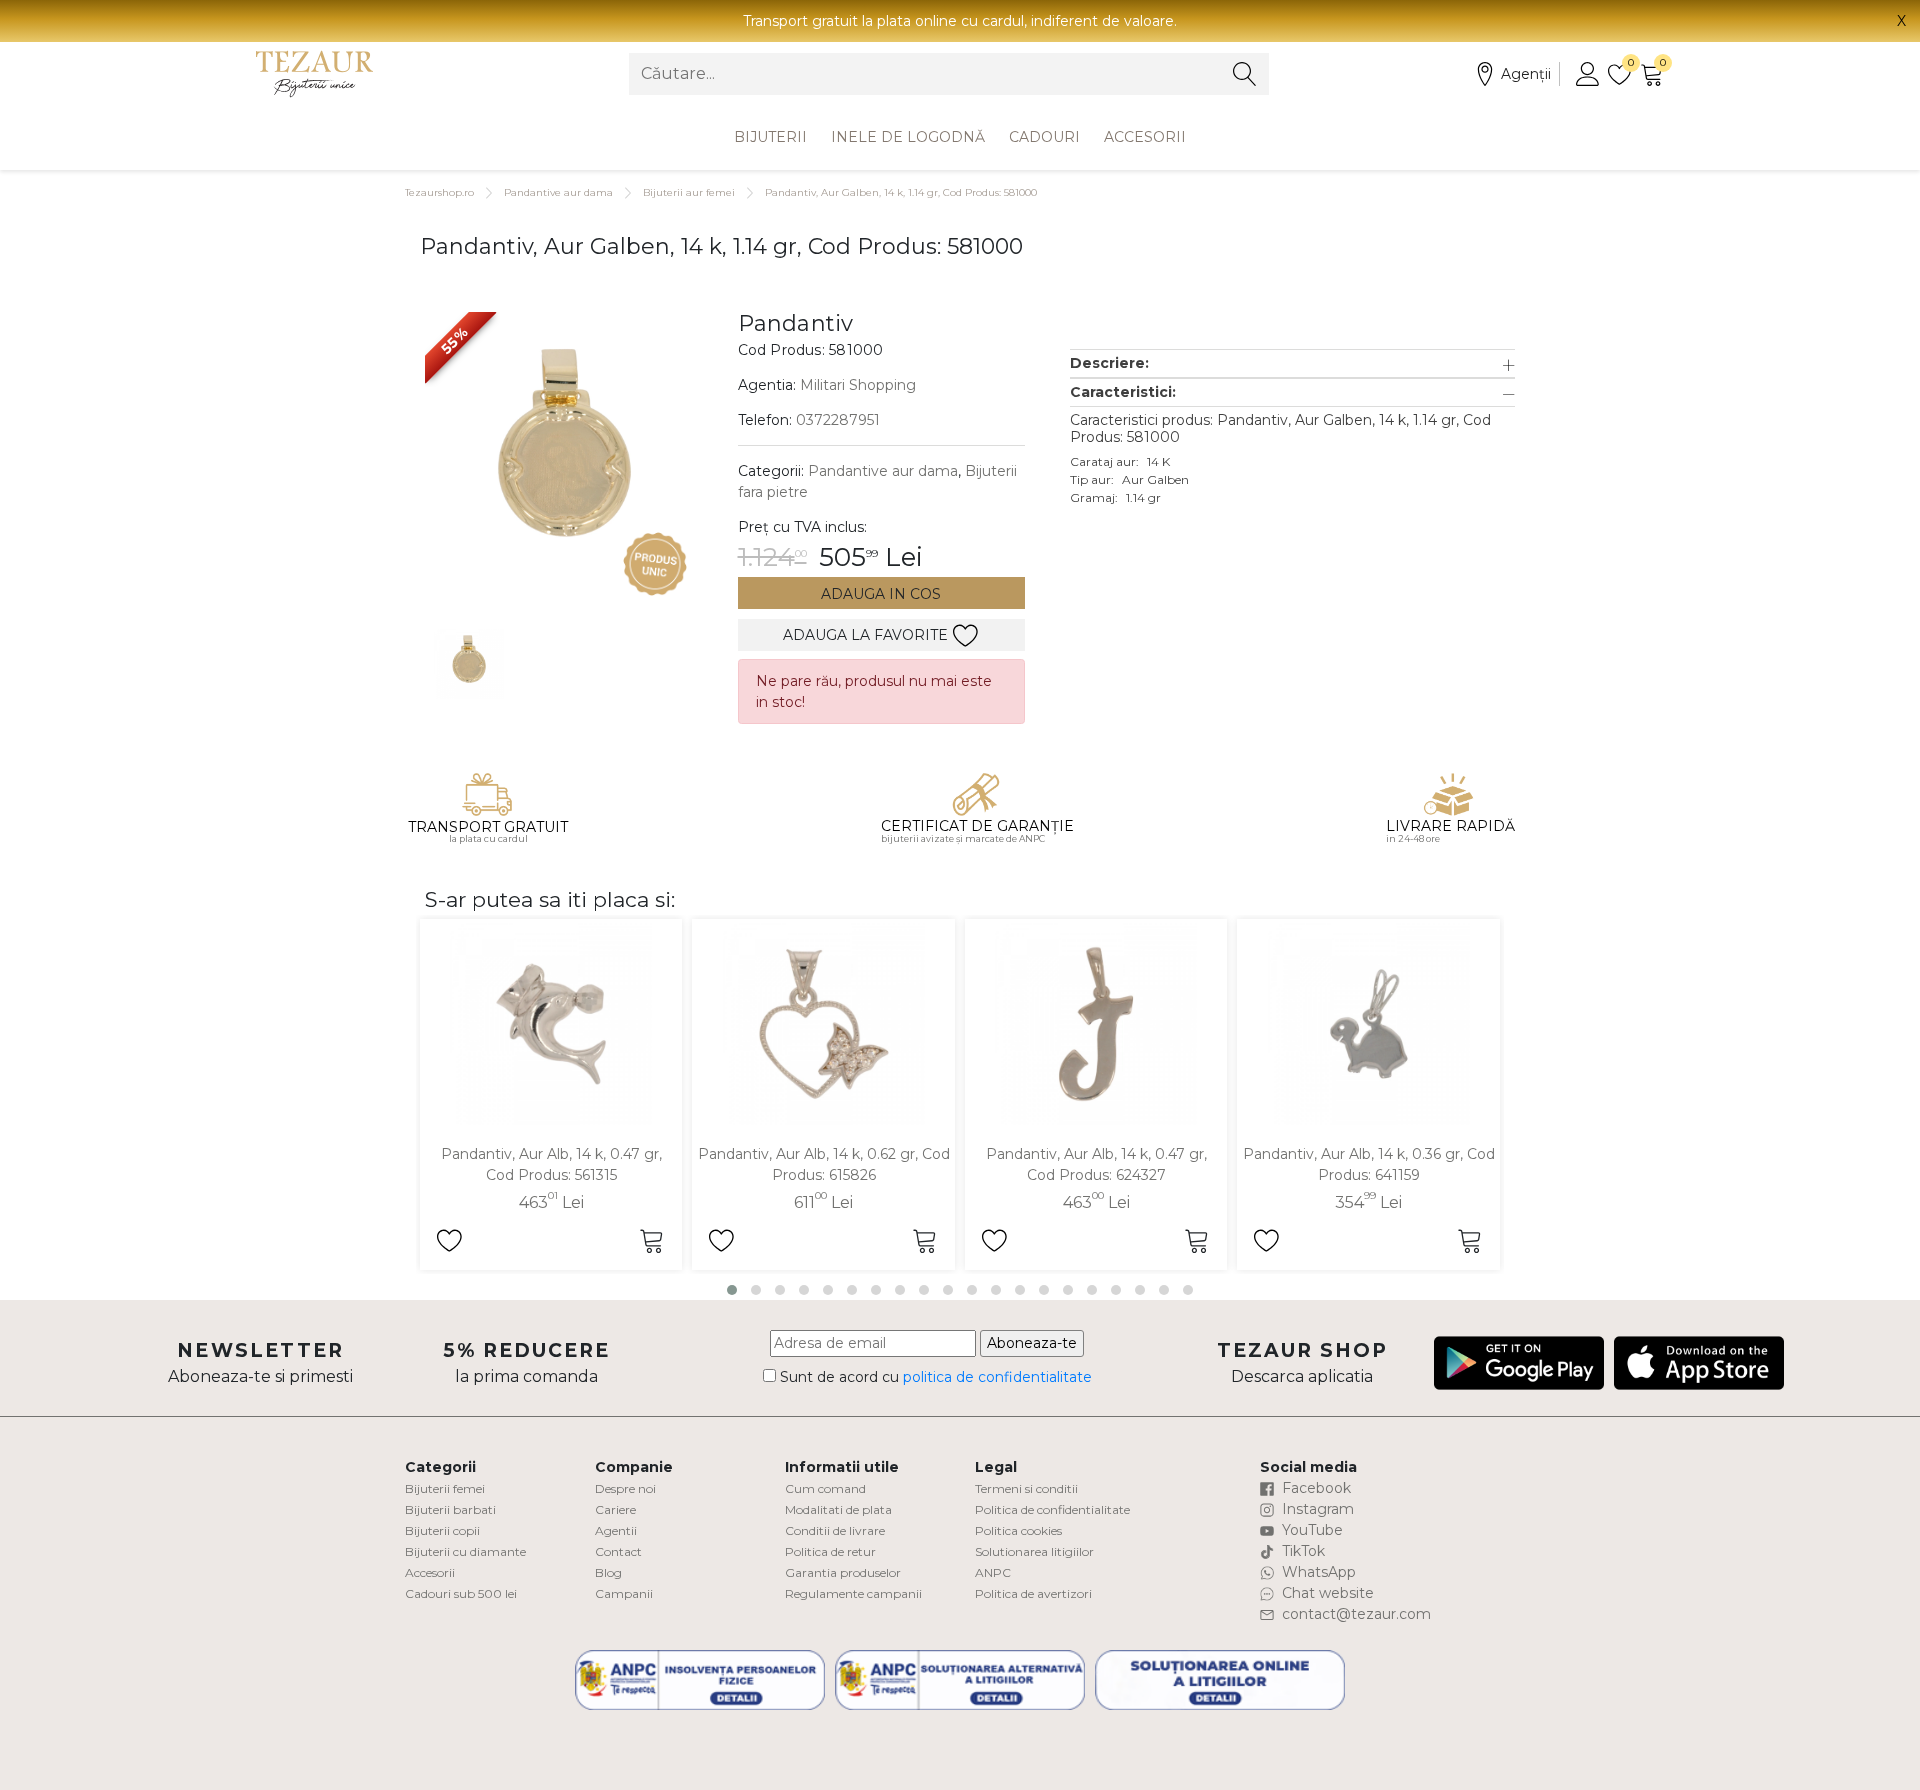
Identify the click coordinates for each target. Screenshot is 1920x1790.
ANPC (993, 1572)
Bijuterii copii (442, 1530)
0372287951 (838, 420)
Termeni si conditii (1026, 1488)
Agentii (616, 1530)
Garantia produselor (843, 1572)
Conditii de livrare (835, 1530)
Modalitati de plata (838, 1509)
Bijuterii (770, 137)
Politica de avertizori (1033, 1593)
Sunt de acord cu (934, 1377)
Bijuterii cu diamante (465, 1551)
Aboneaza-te (1032, 1343)
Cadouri (1044, 137)
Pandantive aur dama (558, 192)
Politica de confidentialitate (1052, 1509)
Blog (608, 1572)
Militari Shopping (858, 385)
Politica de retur (830, 1551)
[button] (1292, 363)
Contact (618, 1551)
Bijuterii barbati (450, 1509)
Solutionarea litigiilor (1034, 1551)
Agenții (1526, 74)
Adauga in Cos (881, 594)
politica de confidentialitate (997, 1377)
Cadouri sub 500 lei (461, 1593)
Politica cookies (1018, 1530)
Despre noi (625, 1488)
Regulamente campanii (853, 1593)
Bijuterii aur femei (689, 192)
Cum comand (825, 1488)
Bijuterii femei (445, 1488)
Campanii (624, 1593)
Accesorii (1145, 137)
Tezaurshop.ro (439, 192)
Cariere (615, 1509)
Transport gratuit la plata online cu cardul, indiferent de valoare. (960, 21)
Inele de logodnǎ (908, 137)
